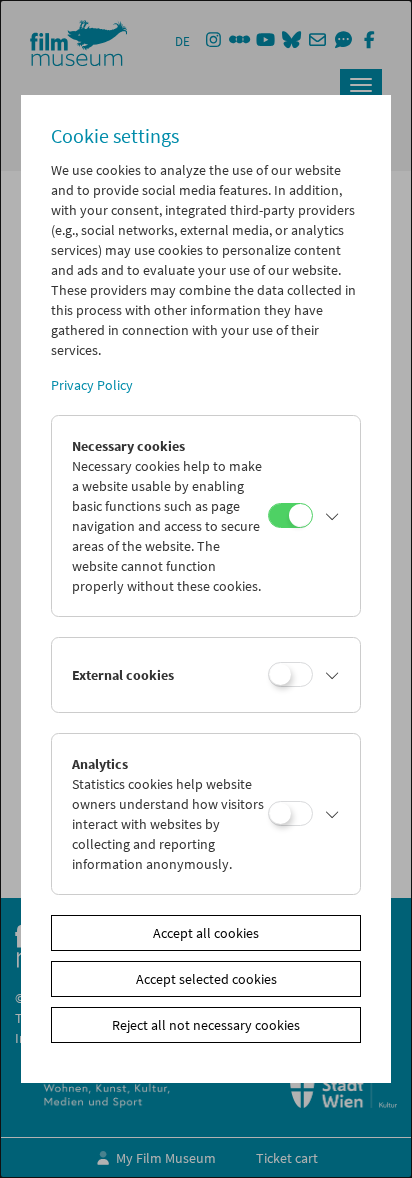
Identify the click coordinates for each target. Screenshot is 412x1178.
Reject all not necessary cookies (206, 1025)
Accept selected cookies (206, 979)
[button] (332, 516)
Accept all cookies (206, 933)
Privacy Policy (92, 385)
